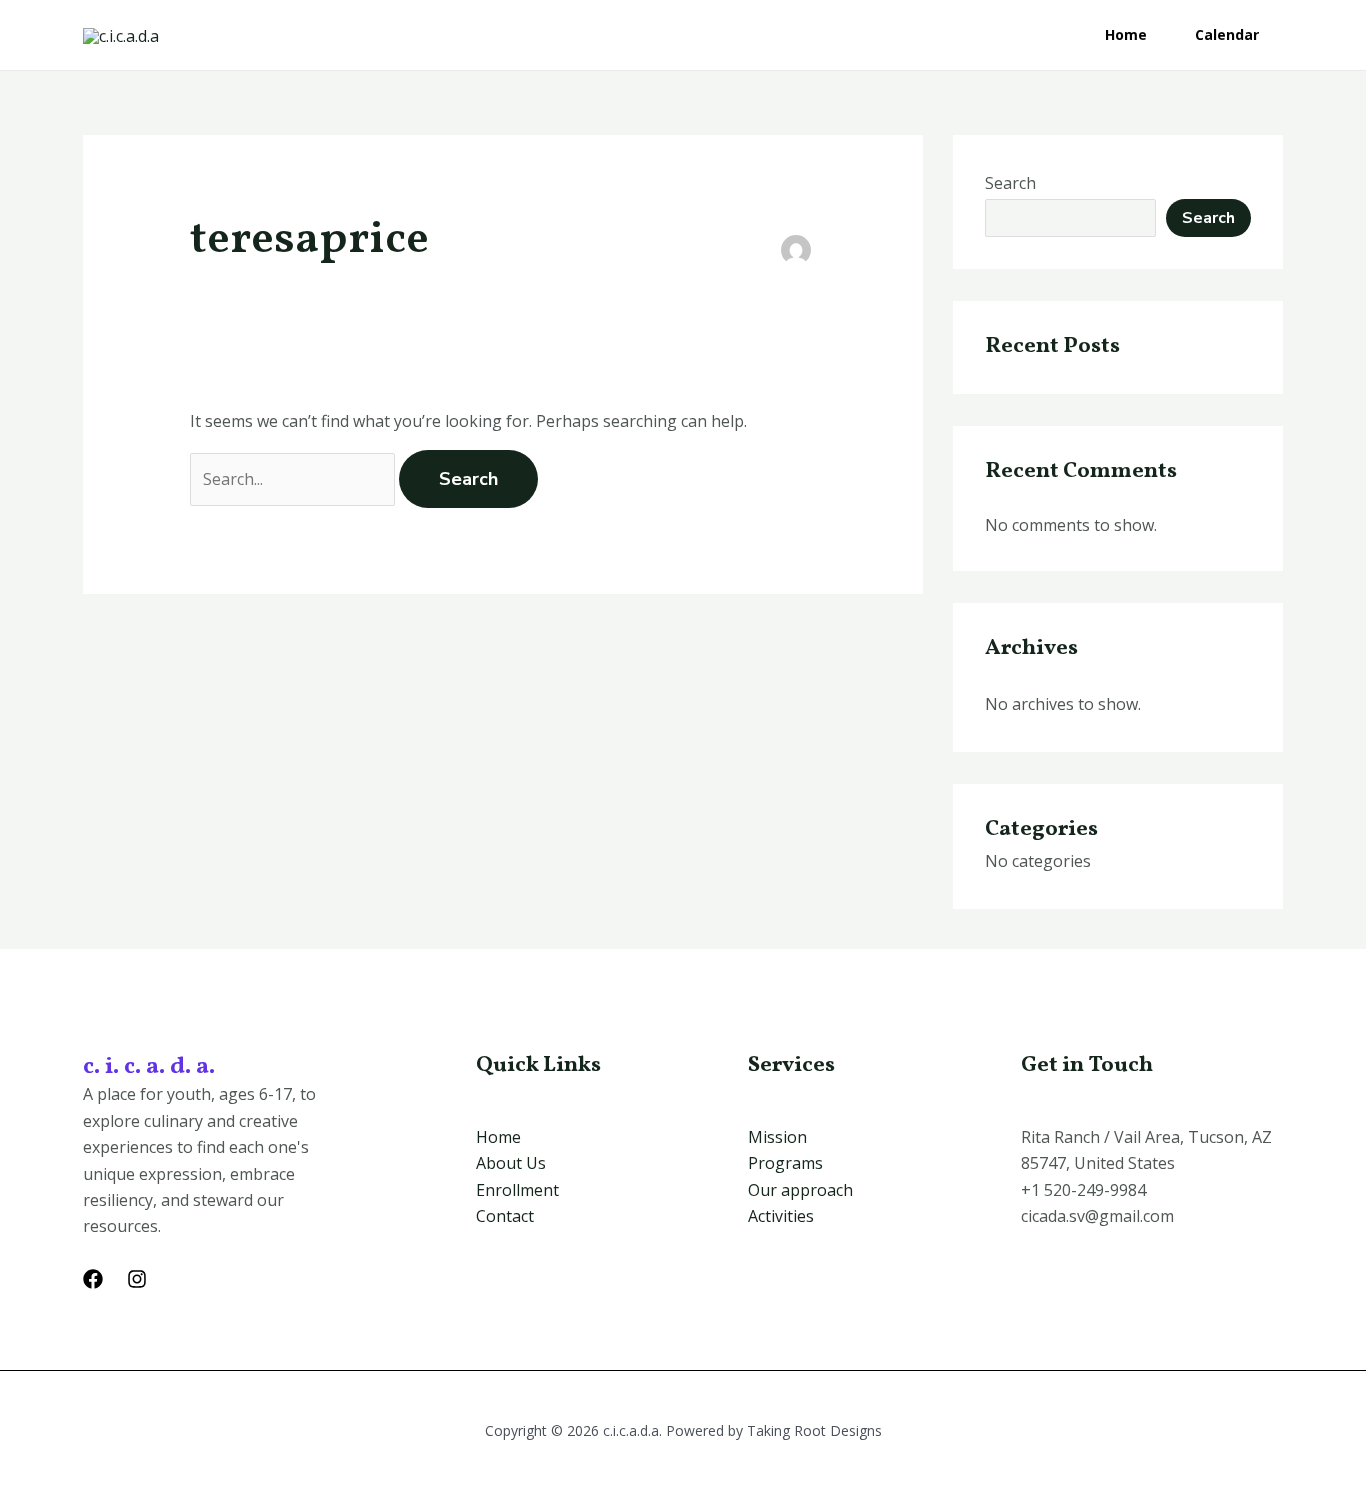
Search (1010, 183)
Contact (505, 1216)
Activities (781, 1216)
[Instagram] (137, 1279)
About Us (511, 1163)
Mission (777, 1137)
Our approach (800, 1190)
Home (1126, 34)
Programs (785, 1163)
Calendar (1227, 34)
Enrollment (517, 1190)
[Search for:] (294, 479)
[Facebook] (93, 1279)
